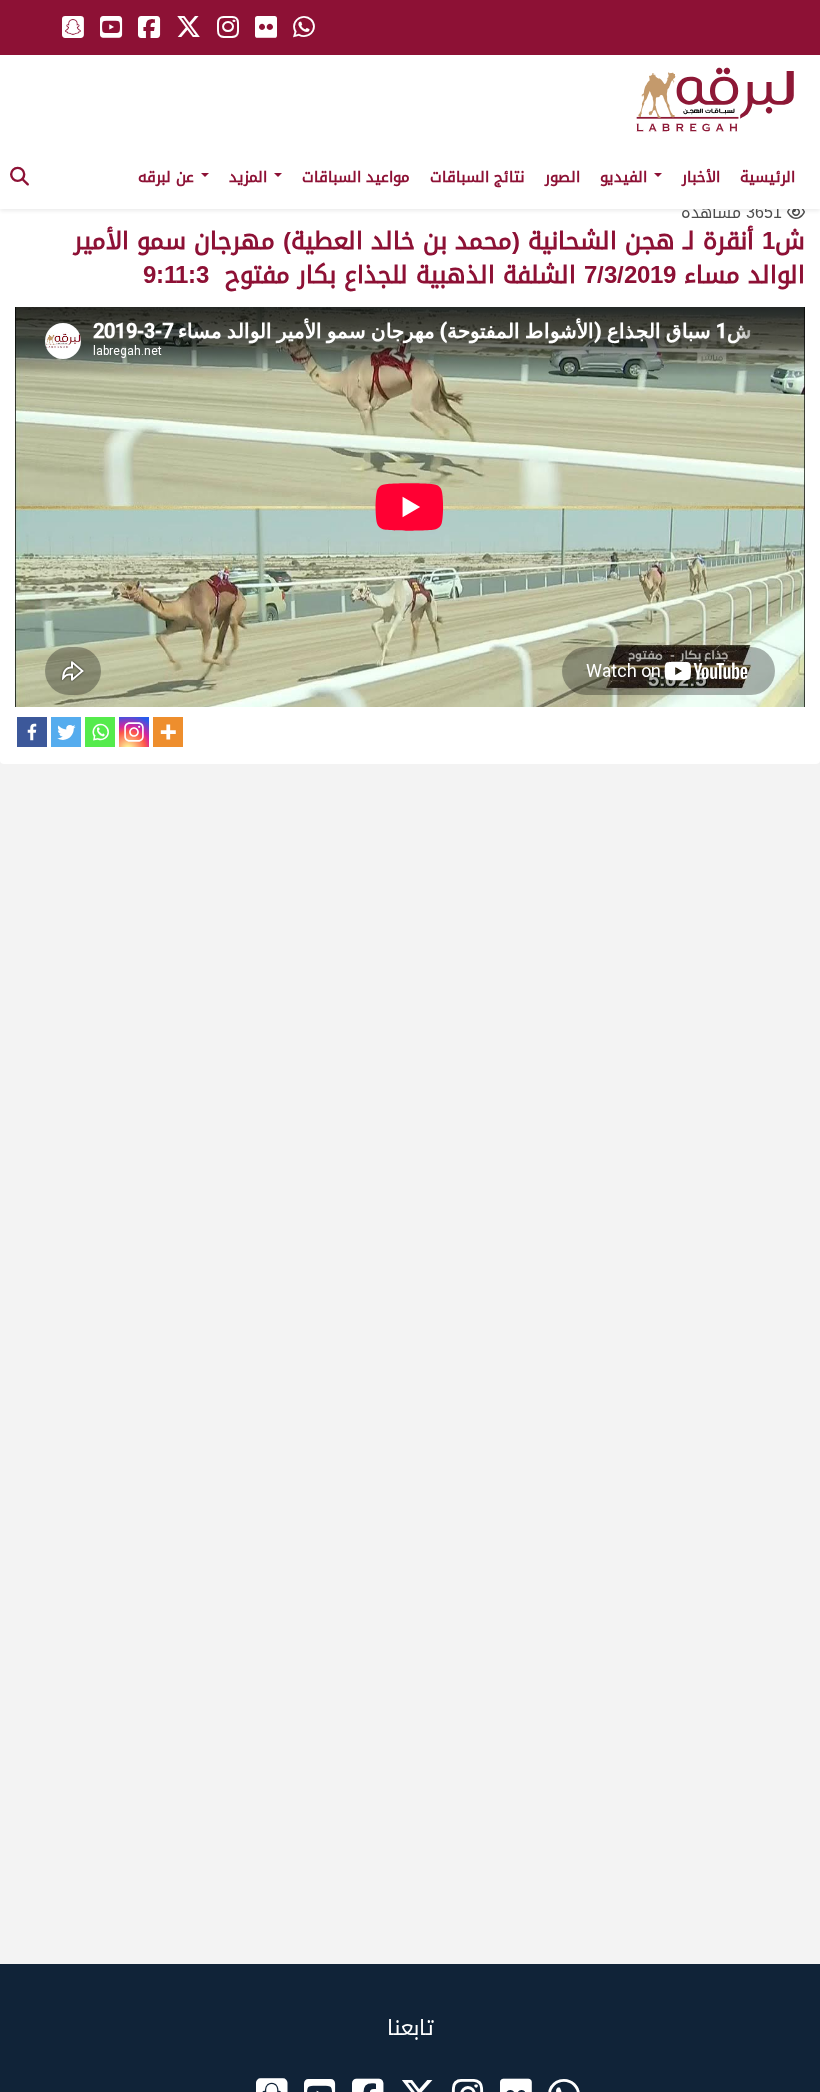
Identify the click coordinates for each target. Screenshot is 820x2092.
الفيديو (626, 177)
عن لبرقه (168, 177)
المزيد (250, 177)
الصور (562, 177)
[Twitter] (66, 732)
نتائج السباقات (477, 177)
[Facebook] (32, 732)
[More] (168, 732)
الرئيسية (767, 177)
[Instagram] (134, 732)
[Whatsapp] (100, 732)
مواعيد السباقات (356, 177)
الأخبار (701, 177)
